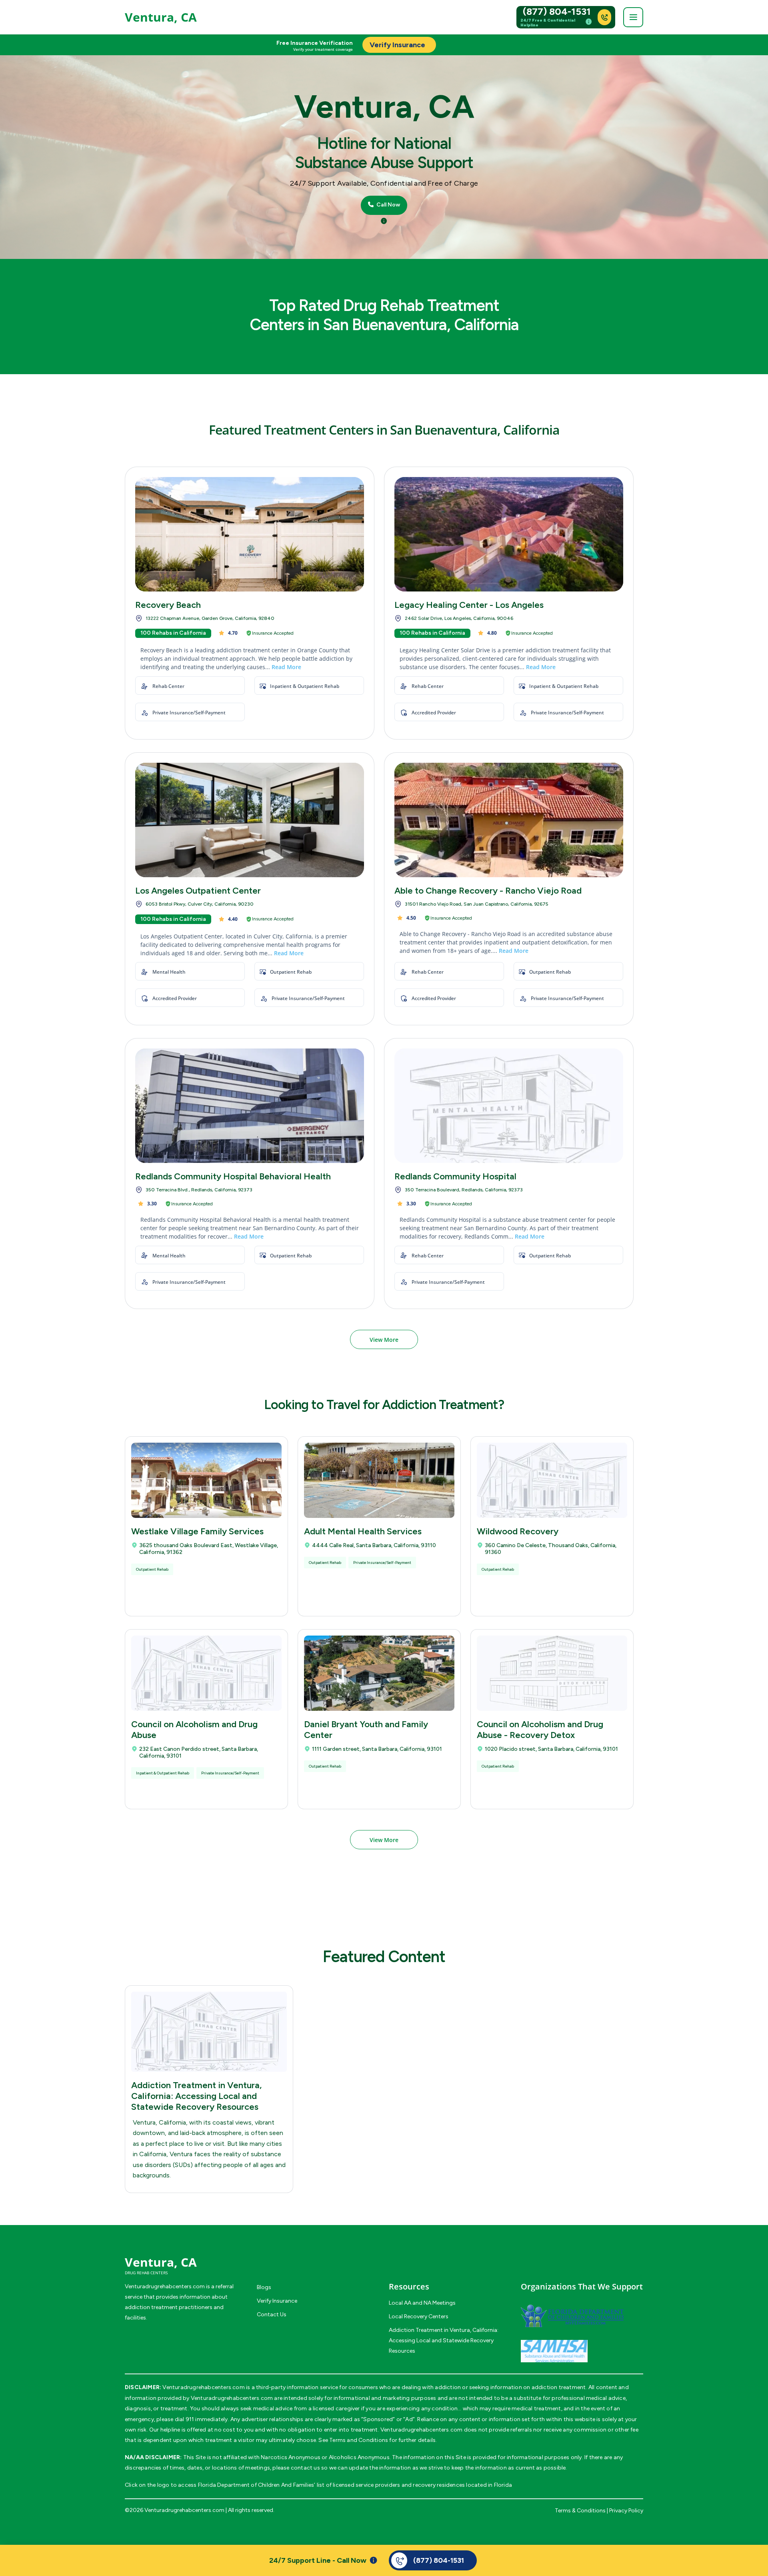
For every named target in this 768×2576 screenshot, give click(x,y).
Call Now (388, 205)
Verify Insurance (277, 2301)
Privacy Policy (626, 2511)
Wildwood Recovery (518, 1531)
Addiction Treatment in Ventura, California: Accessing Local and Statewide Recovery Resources (196, 2096)
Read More (286, 667)
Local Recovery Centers (419, 2316)
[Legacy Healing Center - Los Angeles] (509, 534)
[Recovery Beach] (250, 534)
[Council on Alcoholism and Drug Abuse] (206, 1673)
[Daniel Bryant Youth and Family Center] (379, 1673)
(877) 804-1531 (557, 12)
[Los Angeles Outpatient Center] (250, 820)
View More (384, 1340)
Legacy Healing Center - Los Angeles (469, 605)
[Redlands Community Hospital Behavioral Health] (250, 1106)
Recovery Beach (168, 605)
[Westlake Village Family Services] (206, 1480)
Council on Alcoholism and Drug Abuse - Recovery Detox (540, 1730)
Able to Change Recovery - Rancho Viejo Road (488, 891)
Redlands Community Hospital (455, 1176)
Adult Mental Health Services (363, 1531)
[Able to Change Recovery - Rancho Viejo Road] (509, 820)
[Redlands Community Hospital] (509, 1106)
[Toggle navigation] (633, 17)
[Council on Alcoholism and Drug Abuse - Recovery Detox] (552, 1673)
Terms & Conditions (580, 2511)
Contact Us (272, 2314)
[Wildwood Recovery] (552, 1480)
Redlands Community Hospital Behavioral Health (233, 1176)
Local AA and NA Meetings (422, 2303)
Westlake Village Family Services (197, 1531)
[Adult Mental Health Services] (379, 1480)
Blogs (264, 2287)
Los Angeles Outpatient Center (198, 891)
